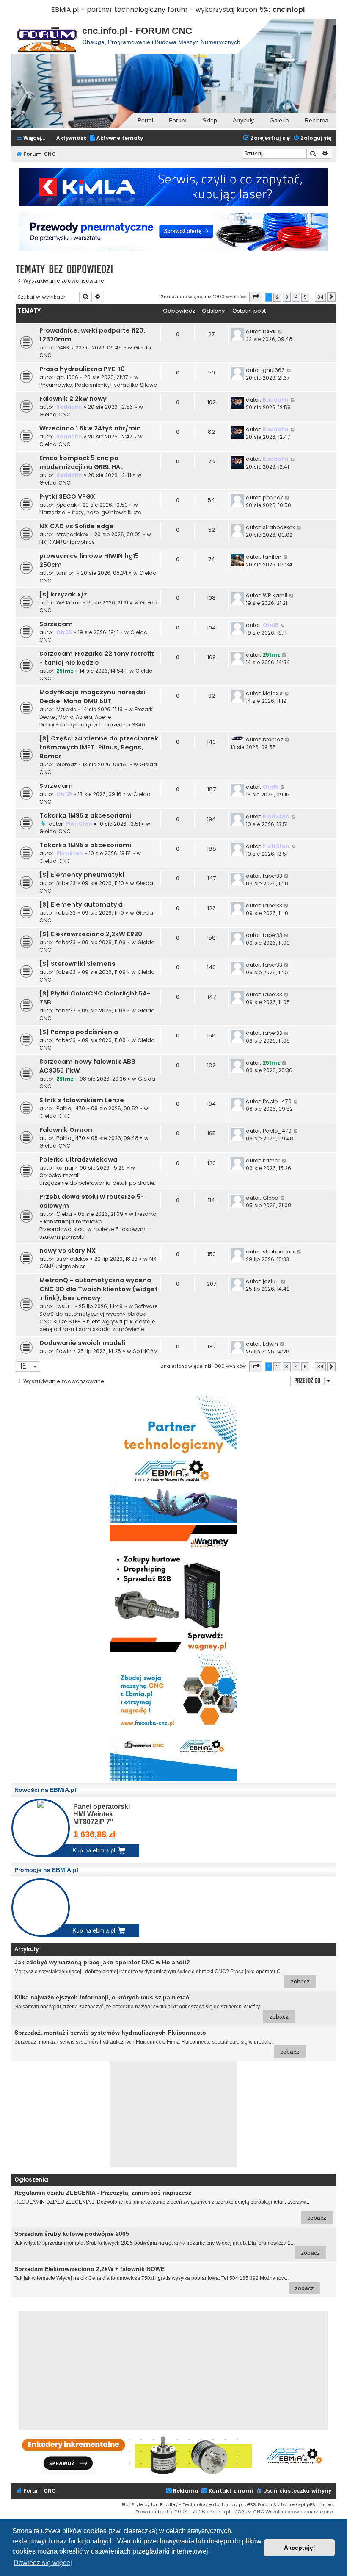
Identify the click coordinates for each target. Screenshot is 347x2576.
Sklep (210, 120)
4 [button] (296, 297)
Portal (145, 120)
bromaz (66, 764)
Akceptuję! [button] (300, 2548)
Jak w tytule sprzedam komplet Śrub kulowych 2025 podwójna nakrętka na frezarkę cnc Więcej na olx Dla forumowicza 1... (167, 2243)
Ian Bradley (164, 2504)
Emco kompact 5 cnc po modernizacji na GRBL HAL (81, 462)
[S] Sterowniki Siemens (77, 964)
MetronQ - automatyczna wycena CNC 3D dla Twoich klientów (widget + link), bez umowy (99, 1289)
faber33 (66, 883)
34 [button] (320, 297)
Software (146, 1306)
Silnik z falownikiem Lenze (82, 1100)
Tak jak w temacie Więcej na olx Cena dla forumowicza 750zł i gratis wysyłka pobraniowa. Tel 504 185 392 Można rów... (164, 2278)
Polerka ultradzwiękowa (78, 1159)
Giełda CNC (55, 415)
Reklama (317, 120)
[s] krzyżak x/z (63, 594)
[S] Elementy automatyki (81, 904)
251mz (65, 671)
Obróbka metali (59, 1175)
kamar (65, 1168)
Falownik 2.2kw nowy (73, 399)
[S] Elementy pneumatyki (82, 875)
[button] (256, 297)
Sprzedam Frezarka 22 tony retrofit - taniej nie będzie (97, 658)
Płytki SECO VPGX (67, 496)
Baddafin (69, 407)
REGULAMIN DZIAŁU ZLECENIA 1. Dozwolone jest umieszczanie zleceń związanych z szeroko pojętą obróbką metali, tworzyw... (170, 2205)
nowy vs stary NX (67, 1251)
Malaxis (66, 709)
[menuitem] (116, 138)
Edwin (64, 1351)
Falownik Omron (66, 1130)
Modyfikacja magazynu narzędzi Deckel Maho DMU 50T (92, 697)
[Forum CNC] (47, 36)
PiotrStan (79, 824)
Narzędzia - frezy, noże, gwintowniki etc (90, 512)
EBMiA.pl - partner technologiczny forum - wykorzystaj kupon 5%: (161, 10)
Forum (178, 120)
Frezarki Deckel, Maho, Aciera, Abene (96, 713)
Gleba (64, 1214)
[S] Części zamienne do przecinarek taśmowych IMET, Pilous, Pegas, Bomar (99, 747)
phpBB (246, 2504)
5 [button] (305, 297)
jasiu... (65, 1306)
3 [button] (287, 297)
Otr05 (64, 632)
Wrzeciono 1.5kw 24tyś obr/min (90, 428)
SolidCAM (145, 1351)
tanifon (66, 573)
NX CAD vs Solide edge (76, 526)
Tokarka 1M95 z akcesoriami (85, 815)
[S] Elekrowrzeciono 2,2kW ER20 (91, 934)
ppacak (66, 505)
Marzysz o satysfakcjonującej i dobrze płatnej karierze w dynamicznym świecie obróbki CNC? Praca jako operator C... (162, 1972)
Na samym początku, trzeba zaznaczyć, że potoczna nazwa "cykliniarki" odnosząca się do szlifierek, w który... (151, 2007)
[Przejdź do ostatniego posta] (280, 332)
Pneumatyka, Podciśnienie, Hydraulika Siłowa (98, 385)
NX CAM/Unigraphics (67, 542)
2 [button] (277, 297)
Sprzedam (56, 624)
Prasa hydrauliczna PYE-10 (82, 369)
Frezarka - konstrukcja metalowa (98, 1218)
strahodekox (72, 534)
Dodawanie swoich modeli (82, 1343)
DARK (63, 348)
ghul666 (67, 377)
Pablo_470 (71, 1108)
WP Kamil (69, 603)
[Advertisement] (173, 2114)
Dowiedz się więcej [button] (43, 2563)
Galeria (279, 120)
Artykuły (243, 120)
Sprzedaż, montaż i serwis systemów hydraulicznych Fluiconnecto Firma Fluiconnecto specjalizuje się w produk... (157, 2042)
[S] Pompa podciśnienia (79, 1032)
